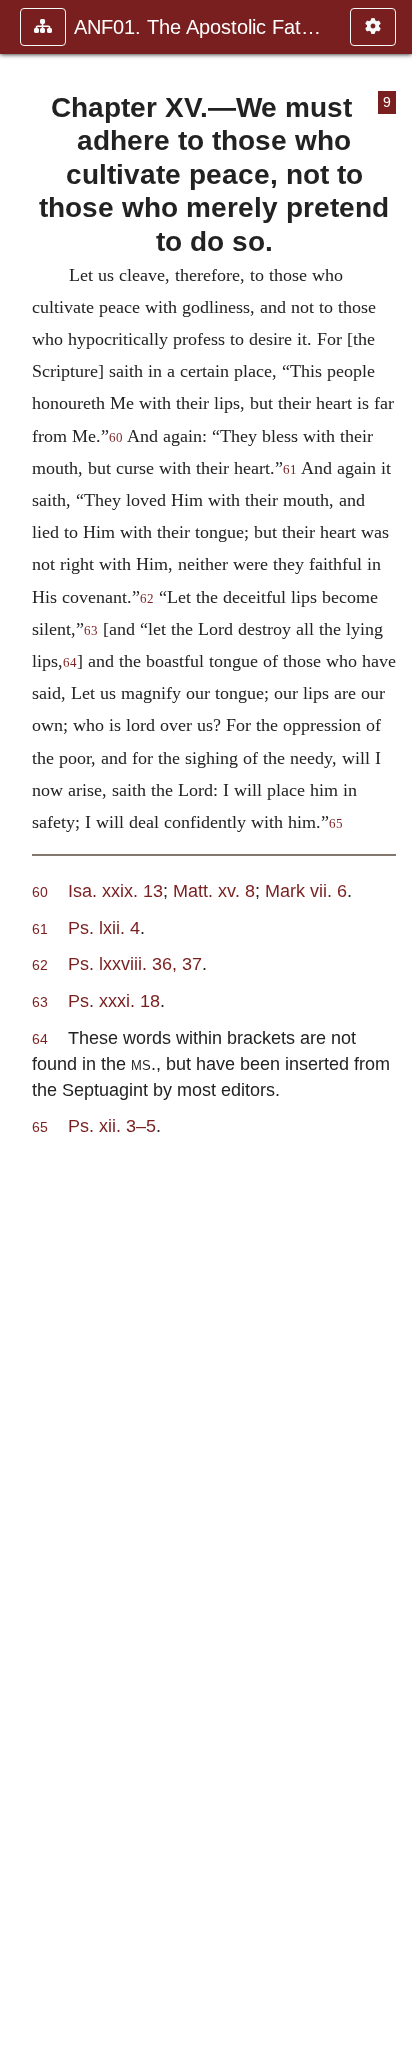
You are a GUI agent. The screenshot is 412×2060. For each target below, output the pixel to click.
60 (116, 438)
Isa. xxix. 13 (115, 890)
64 (70, 663)
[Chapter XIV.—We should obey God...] (23, 1030)
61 (290, 470)
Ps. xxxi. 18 (114, 1000)
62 (147, 599)
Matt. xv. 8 (214, 890)
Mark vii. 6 (306, 890)
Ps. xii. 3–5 (112, 1125)
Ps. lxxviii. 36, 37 (135, 963)
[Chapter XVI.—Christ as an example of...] (389, 1030)
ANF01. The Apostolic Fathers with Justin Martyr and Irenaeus (202, 27)
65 (336, 824)
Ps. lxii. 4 (104, 927)
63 (91, 631)
